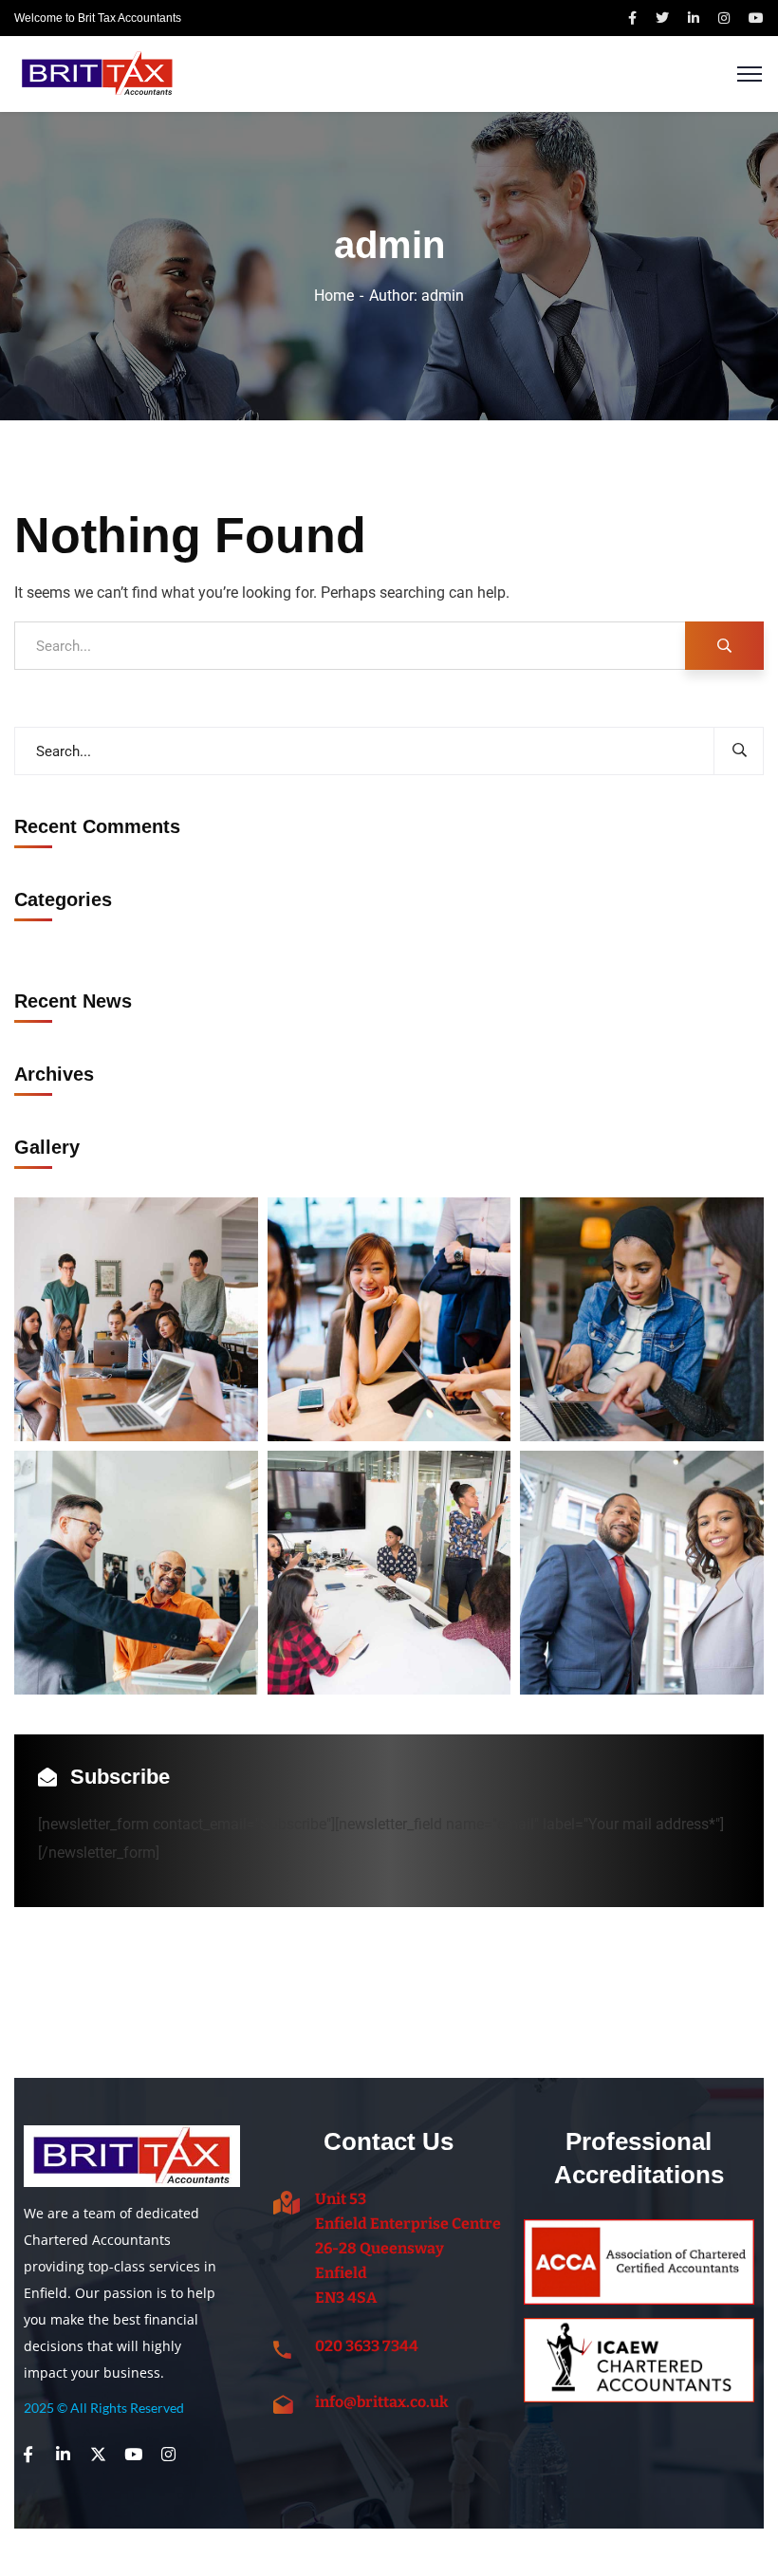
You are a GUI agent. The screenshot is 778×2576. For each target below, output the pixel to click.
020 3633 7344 (367, 2346)
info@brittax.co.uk (382, 2402)
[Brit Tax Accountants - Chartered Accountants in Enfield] (97, 73)
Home (334, 296)
